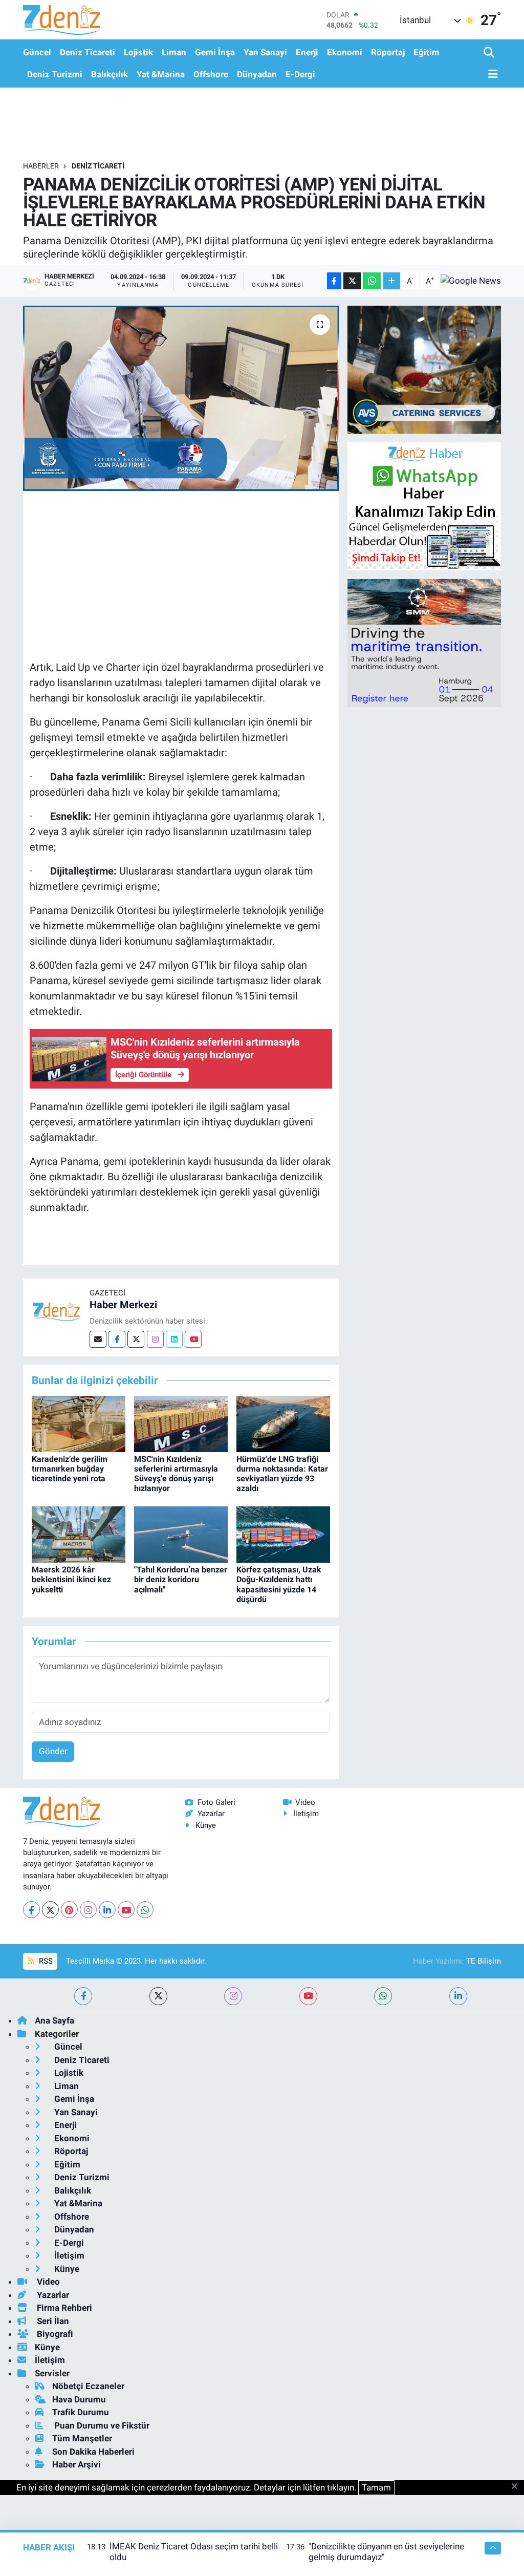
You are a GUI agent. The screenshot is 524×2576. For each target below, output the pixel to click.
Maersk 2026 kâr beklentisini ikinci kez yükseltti (71, 1579)
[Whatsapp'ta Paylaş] (372, 281)
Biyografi (54, 2334)
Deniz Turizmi (55, 74)
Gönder (53, 1751)
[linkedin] (458, 1996)
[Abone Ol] (471, 281)
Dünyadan (257, 74)
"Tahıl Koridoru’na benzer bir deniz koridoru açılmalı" (181, 1579)
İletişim (306, 1814)
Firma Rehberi (63, 2308)
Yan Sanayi (265, 52)
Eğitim (427, 52)
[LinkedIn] (107, 1910)
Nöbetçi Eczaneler (88, 2386)
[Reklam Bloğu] (424, 369)
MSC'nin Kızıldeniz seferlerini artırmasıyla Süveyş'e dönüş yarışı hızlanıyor (176, 1474)
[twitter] (158, 1996)
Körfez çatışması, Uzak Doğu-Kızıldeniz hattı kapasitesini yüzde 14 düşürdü (279, 1584)
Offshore (211, 74)
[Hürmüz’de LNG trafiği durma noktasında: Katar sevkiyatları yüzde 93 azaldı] (283, 1423)
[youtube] (308, 1996)
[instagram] (233, 1996)
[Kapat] (518, 2487)
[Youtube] (193, 1339)
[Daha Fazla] (392, 281)
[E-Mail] (98, 1339)
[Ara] (490, 53)
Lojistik (138, 52)
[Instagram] (155, 1339)
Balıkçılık (110, 74)
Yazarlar (211, 1814)
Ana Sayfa (54, 2020)
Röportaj (388, 52)
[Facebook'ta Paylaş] (334, 281)
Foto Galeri (216, 1802)
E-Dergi (300, 74)
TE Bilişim (484, 1961)
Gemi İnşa (215, 52)
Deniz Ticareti (88, 52)
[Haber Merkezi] (56, 1311)
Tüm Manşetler (82, 2438)
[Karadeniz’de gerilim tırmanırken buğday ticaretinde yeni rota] (79, 1423)
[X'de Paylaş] (352, 281)
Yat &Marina (161, 74)
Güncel (37, 52)
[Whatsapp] (145, 1910)
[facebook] (83, 1996)
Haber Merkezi (123, 1305)
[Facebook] (117, 1339)
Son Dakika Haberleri (93, 2452)
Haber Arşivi (77, 2464)
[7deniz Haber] (61, 20)
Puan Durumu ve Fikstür (101, 2425)
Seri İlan (52, 2321)
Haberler (41, 166)
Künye (206, 1825)
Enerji (307, 52)
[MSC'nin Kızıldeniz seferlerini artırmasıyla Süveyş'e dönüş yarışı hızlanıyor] (181, 1423)
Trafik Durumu (81, 2412)
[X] (50, 1910)
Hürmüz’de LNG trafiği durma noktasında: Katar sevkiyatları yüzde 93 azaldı (282, 1474)
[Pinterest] (69, 1910)
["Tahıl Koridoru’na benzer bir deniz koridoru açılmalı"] (181, 1534)
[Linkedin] (174, 1339)
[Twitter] (136, 1339)
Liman (174, 52)
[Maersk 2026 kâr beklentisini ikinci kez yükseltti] (79, 1534)
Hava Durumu (79, 2399)
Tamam (376, 2487)
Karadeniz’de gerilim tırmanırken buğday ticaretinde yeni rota (70, 1469)
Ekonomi (345, 52)
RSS (45, 1961)
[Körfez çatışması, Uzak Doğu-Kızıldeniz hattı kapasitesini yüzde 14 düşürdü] (283, 1534)
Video (305, 1802)
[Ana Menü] (491, 74)
